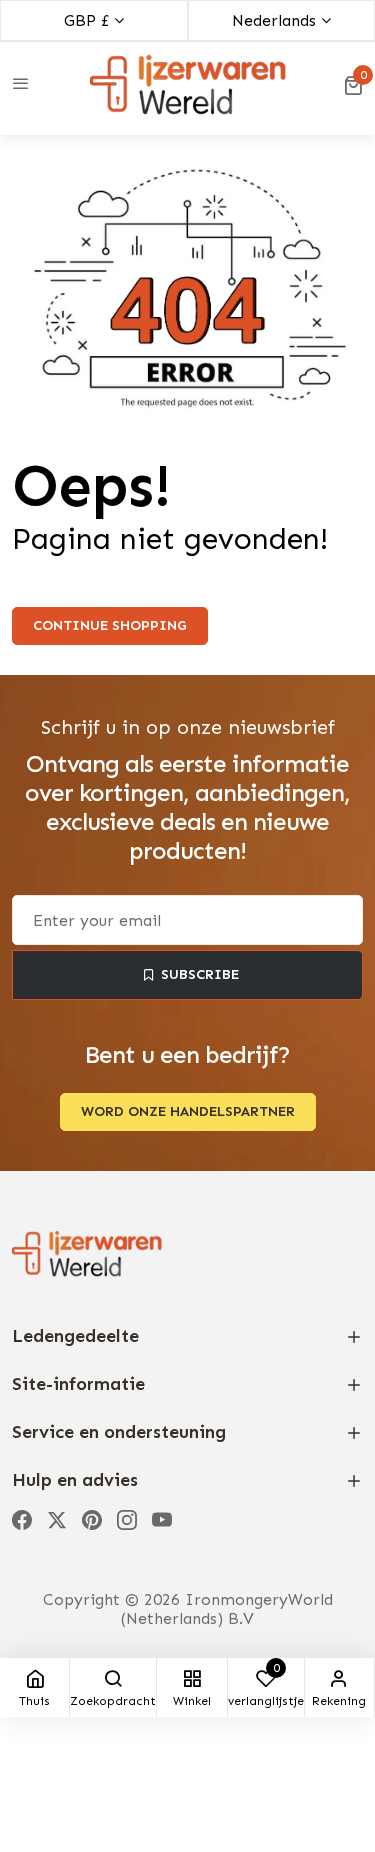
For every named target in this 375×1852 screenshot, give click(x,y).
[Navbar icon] (21, 85)
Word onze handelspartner (188, 1111)
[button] (353, 85)
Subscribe (200, 974)
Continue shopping (110, 625)
